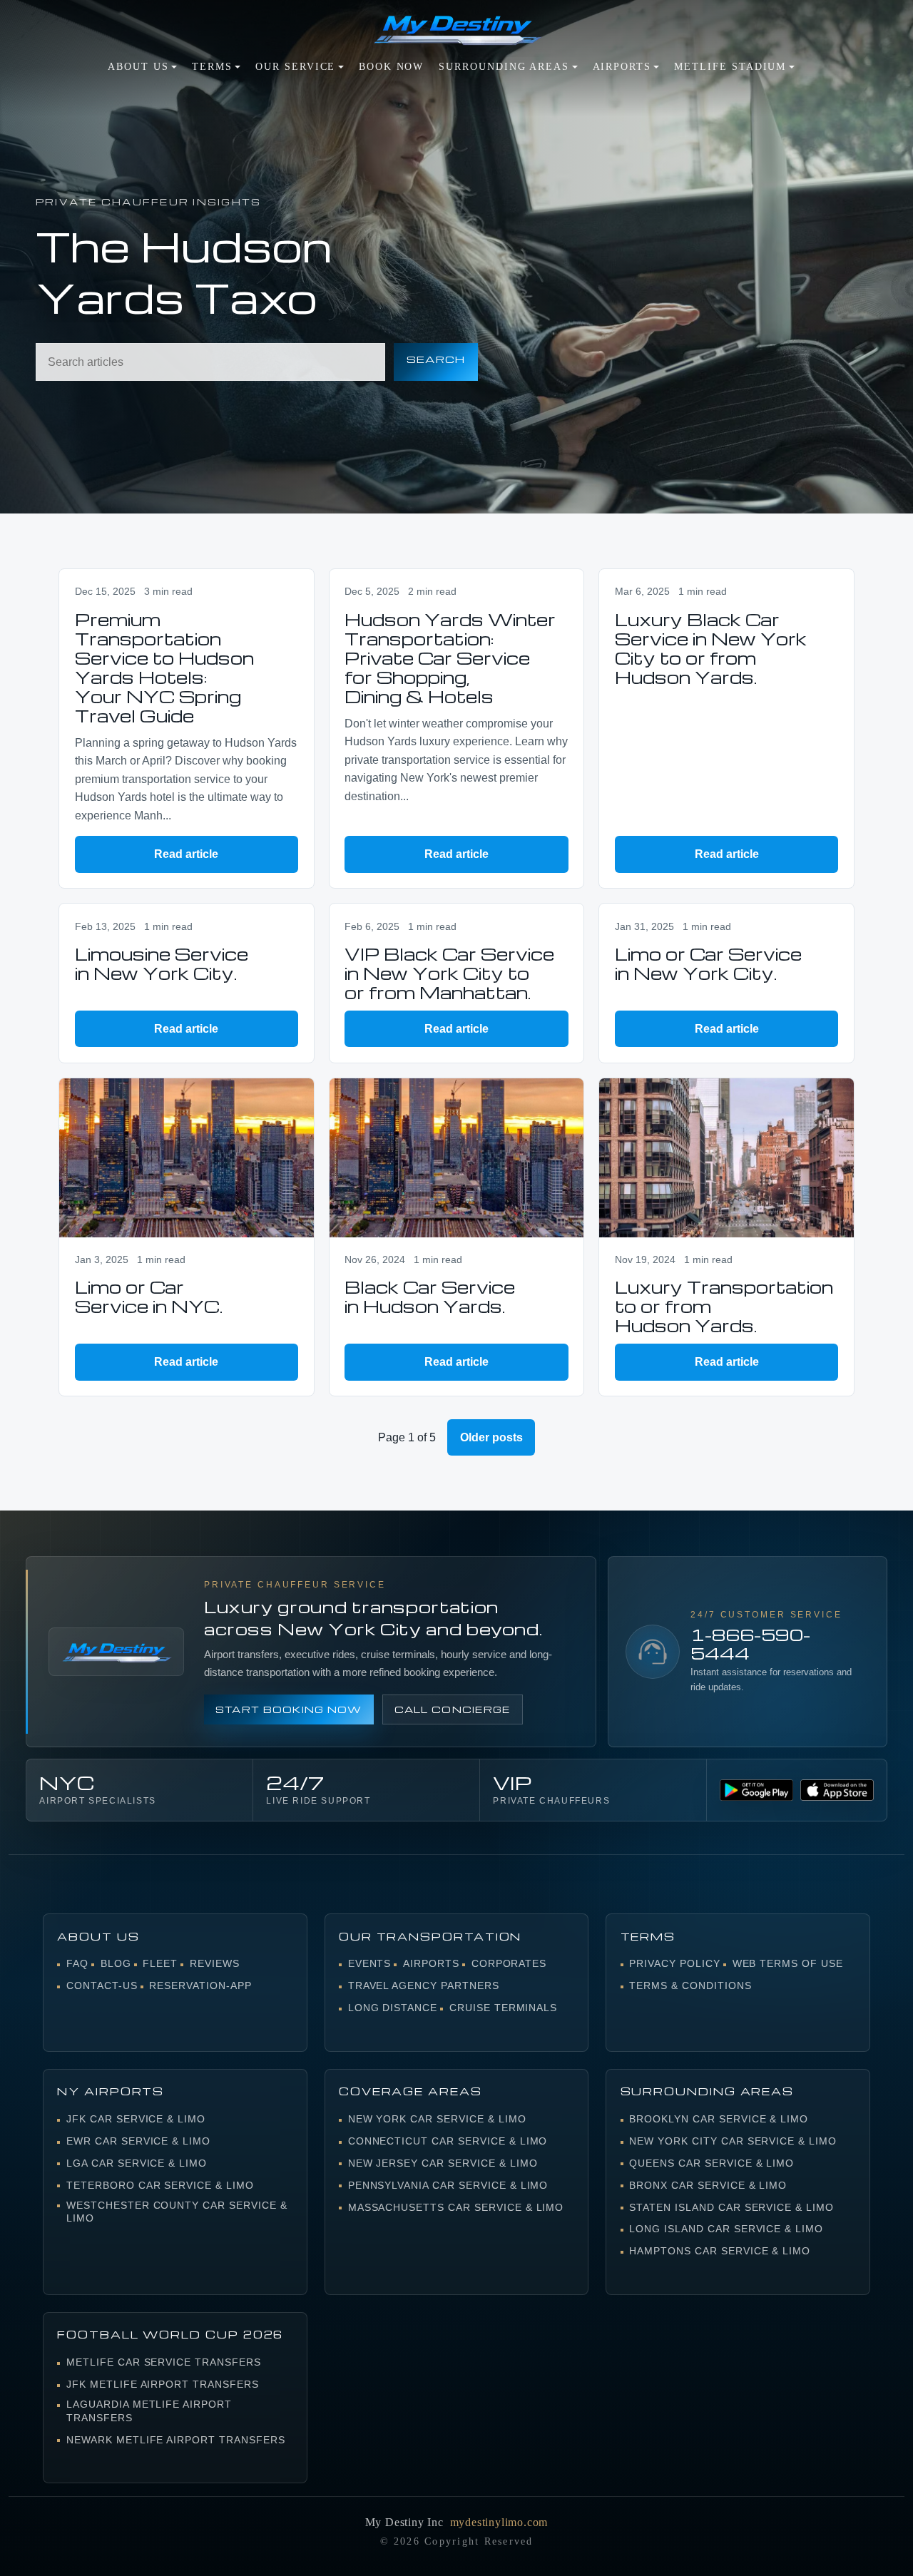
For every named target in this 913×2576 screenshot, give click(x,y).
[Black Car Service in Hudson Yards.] (457, 1158)
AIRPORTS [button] (622, 67)
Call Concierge (453, 1709)
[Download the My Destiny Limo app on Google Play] (756, 1790)
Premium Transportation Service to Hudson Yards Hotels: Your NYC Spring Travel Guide (164, 668)
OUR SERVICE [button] (295, 67)
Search (436, 359)
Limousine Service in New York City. (162, 964)
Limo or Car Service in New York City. (708, 964)
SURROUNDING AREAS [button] (504, 67)
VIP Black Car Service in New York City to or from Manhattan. (449, 973)
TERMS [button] (212, 67)
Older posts (491, 1437)
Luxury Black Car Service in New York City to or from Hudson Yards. (711, 648)
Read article (186, 854)
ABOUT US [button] (138, 67)
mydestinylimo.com (499, 2522)
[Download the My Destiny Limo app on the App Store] (837, 1790)
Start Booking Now (289, 1709)
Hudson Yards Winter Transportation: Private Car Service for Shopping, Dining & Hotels (450, 658)
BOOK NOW (391, 67)
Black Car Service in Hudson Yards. (430, 1297)
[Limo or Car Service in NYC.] (187, 1158)
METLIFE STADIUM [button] (730, 67)
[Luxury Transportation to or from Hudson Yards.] (726, 1158)
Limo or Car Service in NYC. (149, 1297)
